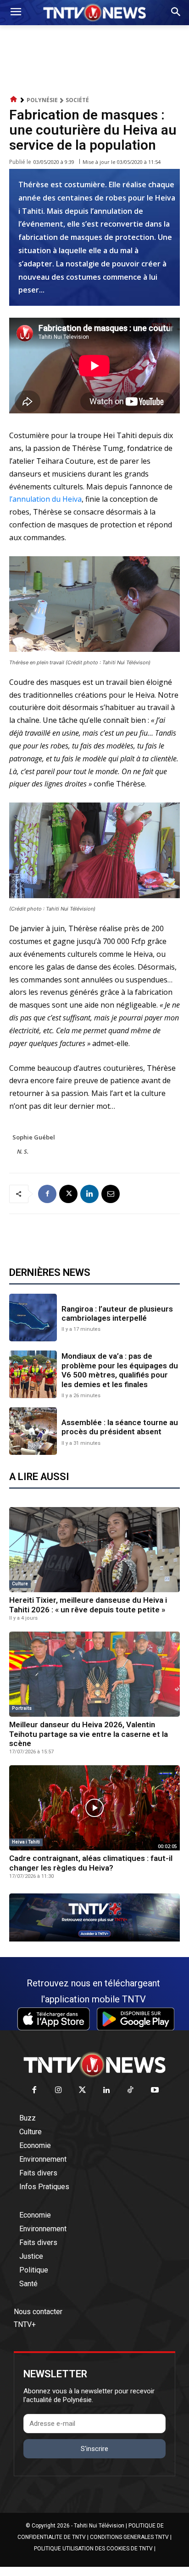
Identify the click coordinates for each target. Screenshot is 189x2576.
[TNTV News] (94, 2065)
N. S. (23, 1151)
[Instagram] (58, 2091)
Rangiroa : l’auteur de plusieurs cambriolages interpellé (117, 1313)
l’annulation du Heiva (45, 499)
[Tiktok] (131, 2091)
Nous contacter (38, 2312)
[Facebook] (47, 1194)
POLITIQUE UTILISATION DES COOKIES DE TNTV (93, 2549)
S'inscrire (94, 2449)
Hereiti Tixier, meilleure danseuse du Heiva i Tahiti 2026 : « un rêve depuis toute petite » (88, 1605)
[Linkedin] (89, 1194)
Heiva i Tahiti (26, 1842)
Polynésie (42, 100)
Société (77, 100)
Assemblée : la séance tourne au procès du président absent (120, 1427)
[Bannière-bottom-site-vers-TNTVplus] (94, 1939)
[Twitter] (83, 2091)
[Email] (111, 1194)
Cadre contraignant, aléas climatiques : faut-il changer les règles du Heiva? (91, 1863)
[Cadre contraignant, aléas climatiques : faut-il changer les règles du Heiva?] (94, 1808)
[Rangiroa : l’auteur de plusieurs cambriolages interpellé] (33, 1318)
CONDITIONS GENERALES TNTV (129, 2537)
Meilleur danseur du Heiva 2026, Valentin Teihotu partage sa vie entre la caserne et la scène (89, 1734)
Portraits (22, 1708)
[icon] (14, 100)
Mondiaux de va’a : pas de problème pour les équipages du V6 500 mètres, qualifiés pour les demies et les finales (120, 1370)
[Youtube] (155, 2091)
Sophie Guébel (34, 1137)
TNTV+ (25, 2324)
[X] (68, 1194)
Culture (20, 1584)
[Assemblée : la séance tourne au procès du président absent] (33, 1431)
